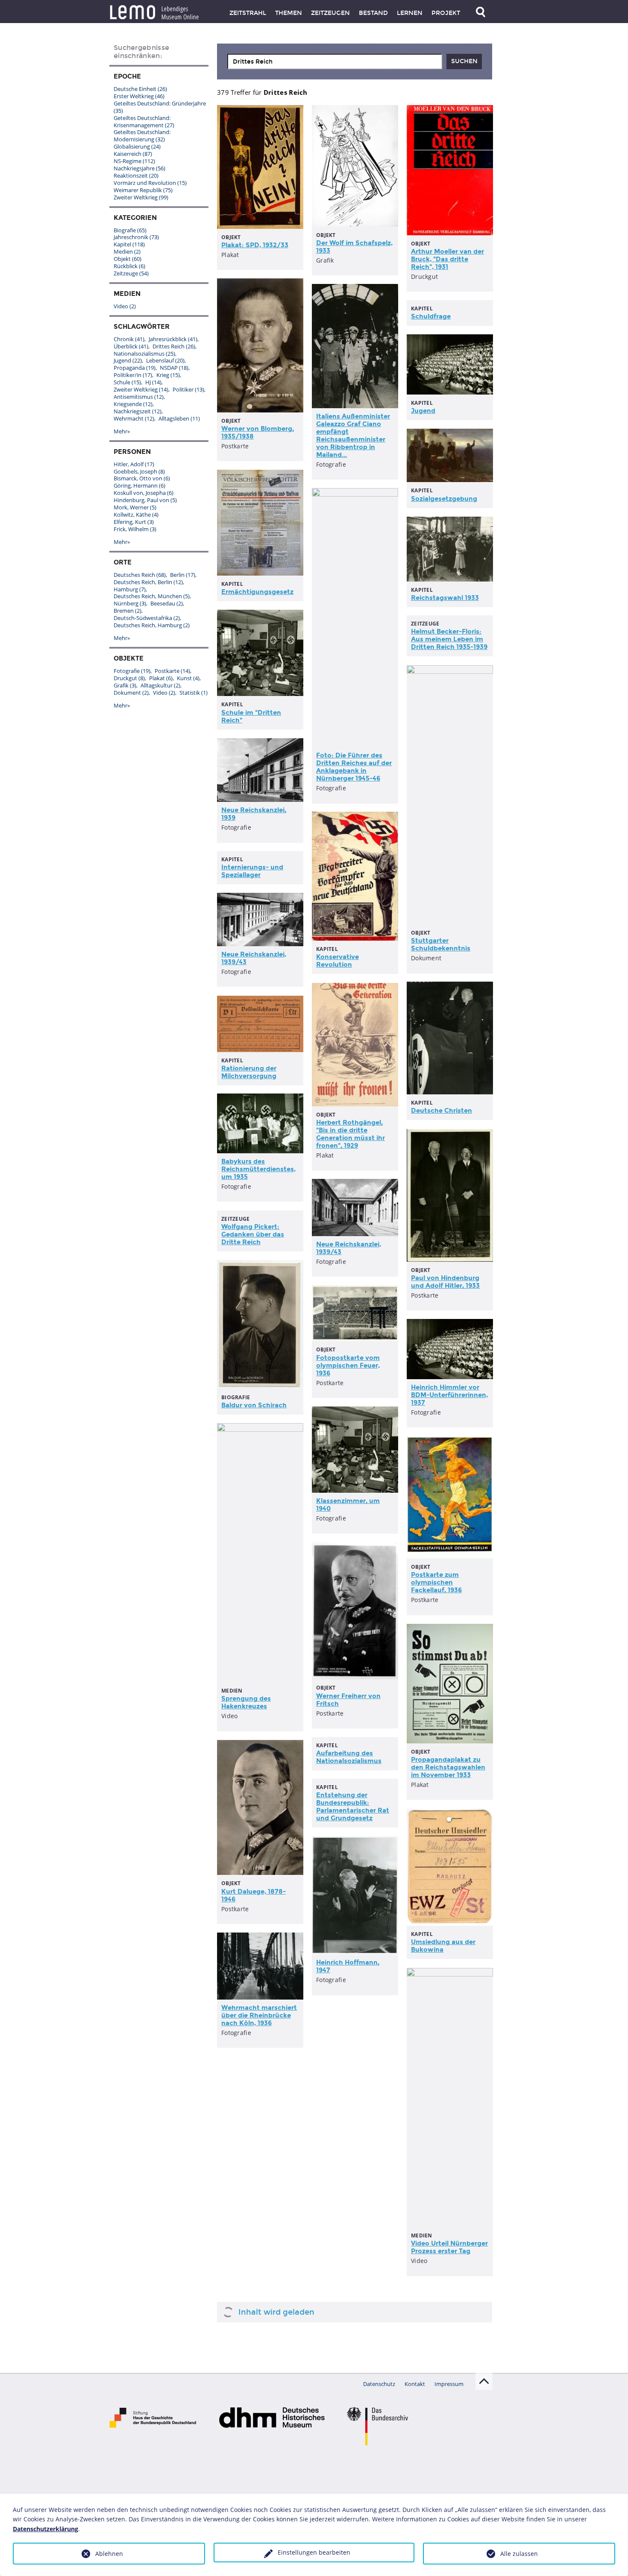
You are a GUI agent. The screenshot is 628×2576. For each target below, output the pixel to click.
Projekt (446, 13)
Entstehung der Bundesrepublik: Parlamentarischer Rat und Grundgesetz (353, 1807)
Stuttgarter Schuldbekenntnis (441, 944)
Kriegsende (133, 404)
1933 (445, 598)
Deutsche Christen (442, 1111)
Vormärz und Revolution (150, 183)
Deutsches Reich (140, 575)
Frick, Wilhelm (135, 529)
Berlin (183, 575)
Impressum (449, 2384)
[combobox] (335, 61)
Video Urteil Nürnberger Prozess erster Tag (449, 2247)
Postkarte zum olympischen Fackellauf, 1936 (436, 1582)
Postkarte (172, 671)
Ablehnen (109, 2554)
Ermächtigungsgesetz (257, 592)
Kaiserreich (133, 154)
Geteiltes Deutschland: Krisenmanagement (144, 121)
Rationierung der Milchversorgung (249, 1072)
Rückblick (129, 266)
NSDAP (174, 368)
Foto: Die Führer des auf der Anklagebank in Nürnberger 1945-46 (354, 767)
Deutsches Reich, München (152, 596)
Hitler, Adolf (134, 464)
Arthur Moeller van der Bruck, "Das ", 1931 (448, 259)
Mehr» (122, 431)
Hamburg (130, 589)
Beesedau (167, 603)
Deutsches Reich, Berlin (148, 582)
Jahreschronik (136, 237)
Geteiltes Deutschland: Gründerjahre (160, 107)
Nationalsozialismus (144, 354)
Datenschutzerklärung (45, 2529)
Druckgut (129, 678)
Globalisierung (137, 146)
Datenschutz (379, 2384)
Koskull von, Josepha (144, 493)
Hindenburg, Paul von (145, 500)
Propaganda (135, 368)
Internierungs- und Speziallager (252, 871)
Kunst (188, 678)
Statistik (194, 693)
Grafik (125, 685)
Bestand (373, 13)
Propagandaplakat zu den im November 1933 (448, 1767)
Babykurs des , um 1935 (258, 1169)
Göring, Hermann (139, 485)
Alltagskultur (160, 685)
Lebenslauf (165, 360)
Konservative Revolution (337, 961)
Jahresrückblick (173, 339)
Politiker (188, 389)
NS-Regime (134, 161)
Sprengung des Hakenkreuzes (246, 1702)
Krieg (168, 375)
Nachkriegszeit (138, 411)
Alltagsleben (179, 418)
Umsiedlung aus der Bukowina (443, 1946)
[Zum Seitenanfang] (484, 2381)
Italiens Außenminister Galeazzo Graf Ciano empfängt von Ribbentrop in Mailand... (353, 436)
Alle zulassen (519, 2554)
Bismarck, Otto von (142, 478)
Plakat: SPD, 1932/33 (255, 245)
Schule (127, 382)
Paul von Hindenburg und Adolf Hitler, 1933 (445, 1282)
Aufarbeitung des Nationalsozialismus (349, 1757)
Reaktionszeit (136, 175)
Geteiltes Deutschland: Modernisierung (142, 136)
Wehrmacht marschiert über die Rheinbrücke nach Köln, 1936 (259, 2015)
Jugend (423, 411)
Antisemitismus (139, 397)
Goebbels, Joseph (139, 471)
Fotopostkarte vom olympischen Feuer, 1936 (348, 1365)
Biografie (130, 230)
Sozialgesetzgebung (444, 499)
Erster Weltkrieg (139, 96)
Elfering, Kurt (134, 522)
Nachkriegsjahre (139, 168)
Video (125, 306)
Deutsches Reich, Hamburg (152, 625)
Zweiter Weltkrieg (141, 197)
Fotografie (132, 671)
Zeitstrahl (248, 13)
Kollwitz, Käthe (136, 515)
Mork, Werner (135, 507)
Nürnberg (130, 603)
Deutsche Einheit (140, 89)
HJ (153, 382)
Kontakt (415, 2384)
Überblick (131, 346)
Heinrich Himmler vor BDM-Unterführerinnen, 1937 (449, 1395)
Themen (289, 13)
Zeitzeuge (131, 273)
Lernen (410, 13)
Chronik (129, 339)
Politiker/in (133, 375)
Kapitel (129, 244)
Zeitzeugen (330, 13)
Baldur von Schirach (254, 1405)
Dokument (131, 693)
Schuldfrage (431, 316)
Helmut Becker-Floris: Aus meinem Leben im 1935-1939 (449, 639)
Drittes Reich (174, 346)
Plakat (161, 678)
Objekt (128, 259)
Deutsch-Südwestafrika (147, 618)
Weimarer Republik (143, 190)
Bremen (128, 611)
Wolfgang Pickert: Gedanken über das (253, 1234)
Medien (127, 251)
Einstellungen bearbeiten (314, 2552)
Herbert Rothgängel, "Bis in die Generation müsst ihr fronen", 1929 (351, 1134)
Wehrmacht (134, 418)
